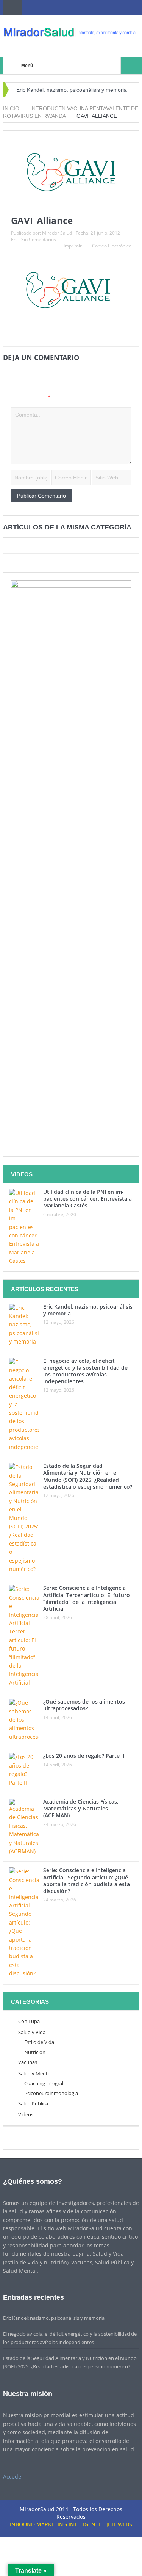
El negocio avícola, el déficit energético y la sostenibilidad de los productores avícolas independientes (85, 1371)
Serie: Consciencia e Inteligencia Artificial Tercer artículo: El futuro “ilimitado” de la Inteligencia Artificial (87, 1598)
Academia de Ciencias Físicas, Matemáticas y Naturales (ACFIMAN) (81, 1808)
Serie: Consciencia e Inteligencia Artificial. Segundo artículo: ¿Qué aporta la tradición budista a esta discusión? (87, 1881)
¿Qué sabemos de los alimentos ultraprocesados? (84, 1705)
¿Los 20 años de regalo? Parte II (84, 1756)
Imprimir (73, 246)
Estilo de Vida (39, 2042)
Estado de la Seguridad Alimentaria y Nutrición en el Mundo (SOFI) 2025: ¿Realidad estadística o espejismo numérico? (88, 1476)
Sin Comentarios (39, 239)
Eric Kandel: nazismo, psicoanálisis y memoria (72, 90)
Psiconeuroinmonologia (51, 2093)
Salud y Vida (32, 2032)
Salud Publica (33, 2103)
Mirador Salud (57, 233)
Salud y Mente (34, 2073)
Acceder (13, 2477)
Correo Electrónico (112, 246)
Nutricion (35, 2052)
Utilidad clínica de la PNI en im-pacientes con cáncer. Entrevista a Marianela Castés (87, 1199)
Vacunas (28, 2062)
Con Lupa (29, 2021)
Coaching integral (44, 2083)
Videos (26, 2114)
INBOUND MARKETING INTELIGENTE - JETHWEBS (71, 2524)
